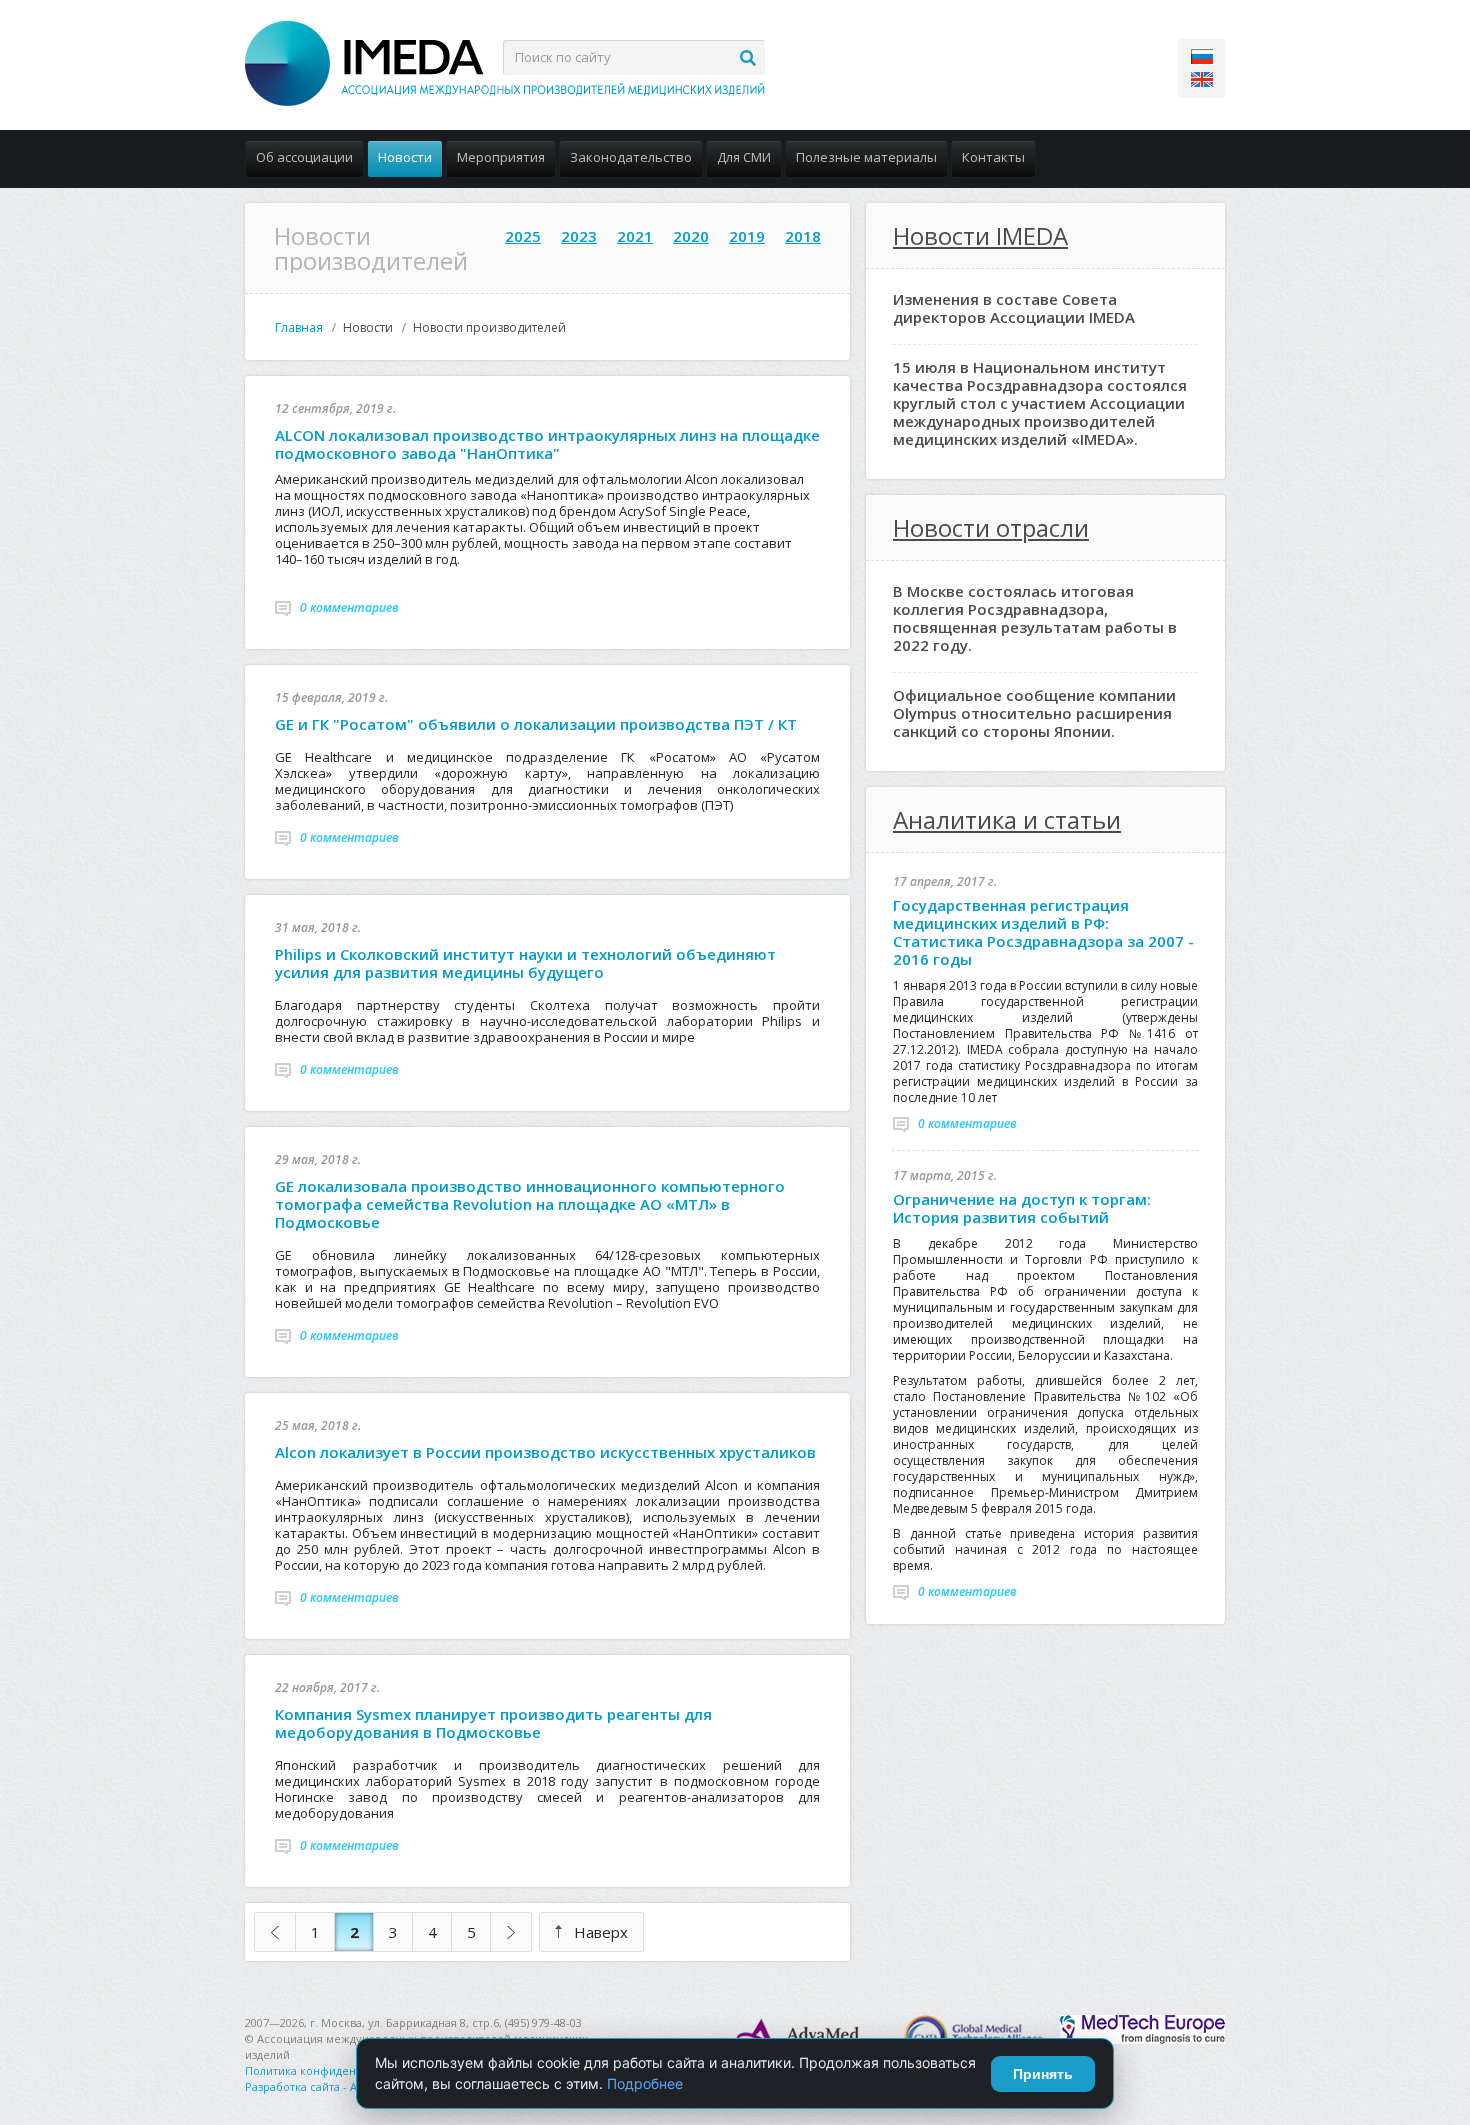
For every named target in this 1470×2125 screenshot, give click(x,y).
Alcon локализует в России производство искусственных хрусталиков (545, 1452)
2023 (579, 236)
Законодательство (631, 157)
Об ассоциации (304, 157)
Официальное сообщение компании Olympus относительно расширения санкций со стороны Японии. (1034, 713)
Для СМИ (744, 157)
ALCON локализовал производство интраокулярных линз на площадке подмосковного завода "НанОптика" (547, 444)
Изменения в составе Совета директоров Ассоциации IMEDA (1014, 308)
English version (1202, 79)
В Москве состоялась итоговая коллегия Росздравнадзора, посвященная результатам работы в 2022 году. (1035, 618)
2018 (803, 236)
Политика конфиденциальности (333, 2070)
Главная (299, 327)
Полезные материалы (866, 157)
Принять (1043, 2074)
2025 (523, 236)
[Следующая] (511, 1932)
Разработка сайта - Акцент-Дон (329, 2086)
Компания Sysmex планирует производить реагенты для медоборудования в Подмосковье (493, 1723)
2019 (747, 236)
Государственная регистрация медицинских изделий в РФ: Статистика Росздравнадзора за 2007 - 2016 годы (1043, 932)
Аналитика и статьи (1007, 819)
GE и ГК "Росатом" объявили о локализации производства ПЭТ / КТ (536, 724)
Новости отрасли (991, 527)
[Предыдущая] (275, 1932)
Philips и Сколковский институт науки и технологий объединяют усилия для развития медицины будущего (525, 963)
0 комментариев (349, 607)
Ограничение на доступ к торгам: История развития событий (1022, 1208)
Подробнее (645, 2083)
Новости (405, 157)
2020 (691, 236)
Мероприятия (501, 157)
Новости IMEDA (980, 235)
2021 (635, 236)
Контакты (993, 157)
